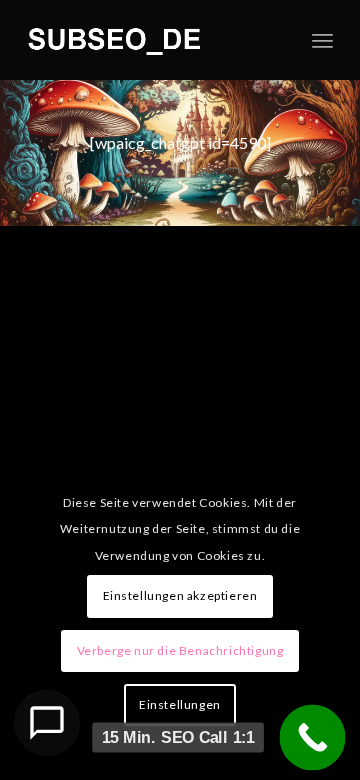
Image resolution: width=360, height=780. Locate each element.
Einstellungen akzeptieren (180, 595)
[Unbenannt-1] (149, 40)
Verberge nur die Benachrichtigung (180, 650)
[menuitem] (322, 40)
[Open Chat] (47, 723)
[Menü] (322, 40)
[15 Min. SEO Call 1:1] (313, 738)
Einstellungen (180, 704)
